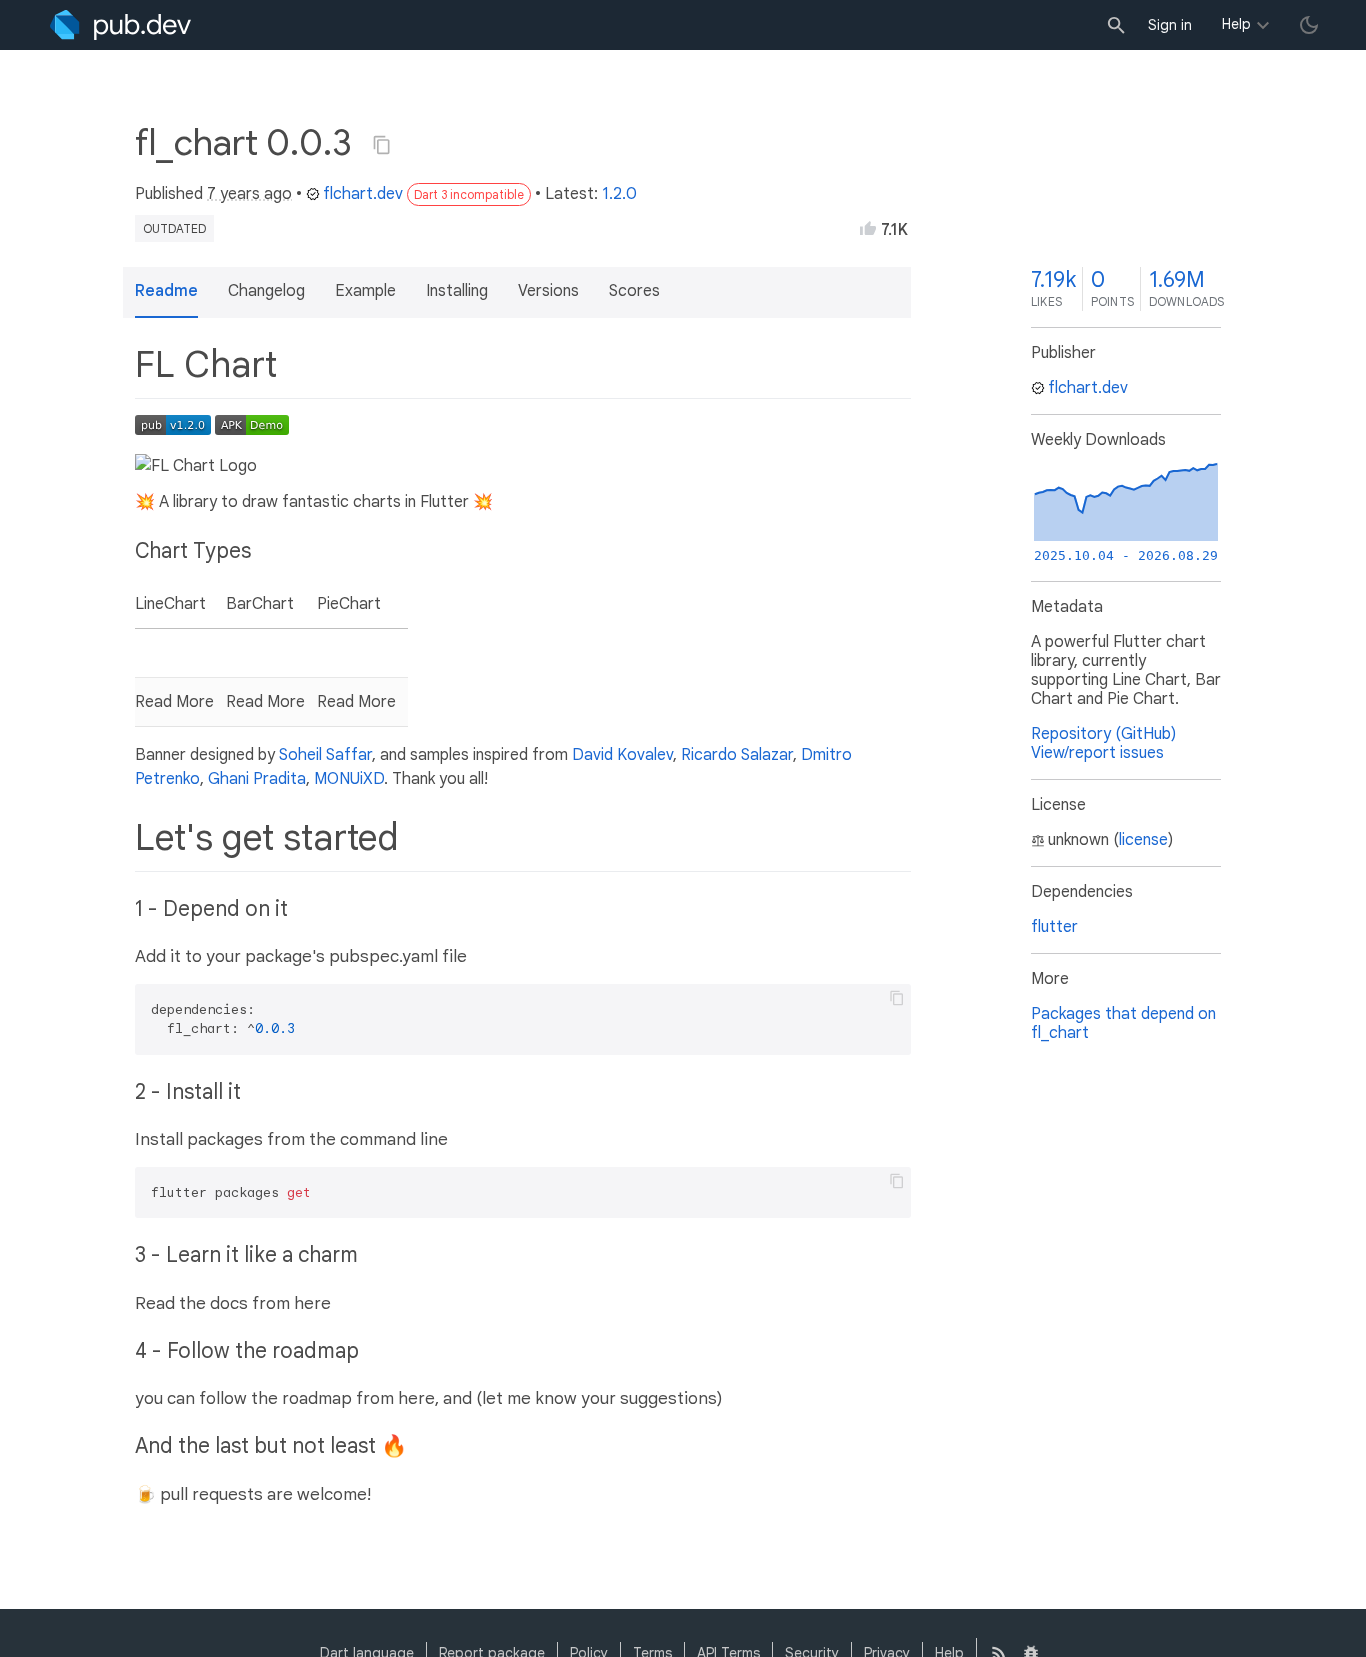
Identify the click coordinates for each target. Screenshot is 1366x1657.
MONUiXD (349, 779)
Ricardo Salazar (737, 755)
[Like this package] (868, 228)
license (1143, 840)
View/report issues (1097, 753)
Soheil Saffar (325, 755)
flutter (1054, 927)
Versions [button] (548, 291)
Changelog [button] (266, 291)
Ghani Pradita (257, 779)
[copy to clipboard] (897, 998)
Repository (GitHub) (1103, 734)
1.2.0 (619, 194)
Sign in (1170, 25)
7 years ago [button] (249, 194)
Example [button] (365, 291)
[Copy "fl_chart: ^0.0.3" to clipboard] (382, 145)
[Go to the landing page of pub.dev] (120, 25)
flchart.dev (363, 194)
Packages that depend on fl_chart (1123, 1023)
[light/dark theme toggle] (1309, 25)
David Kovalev (622, 755)
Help (1236, 24)
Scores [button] (634, 291)
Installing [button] (457, 291)
